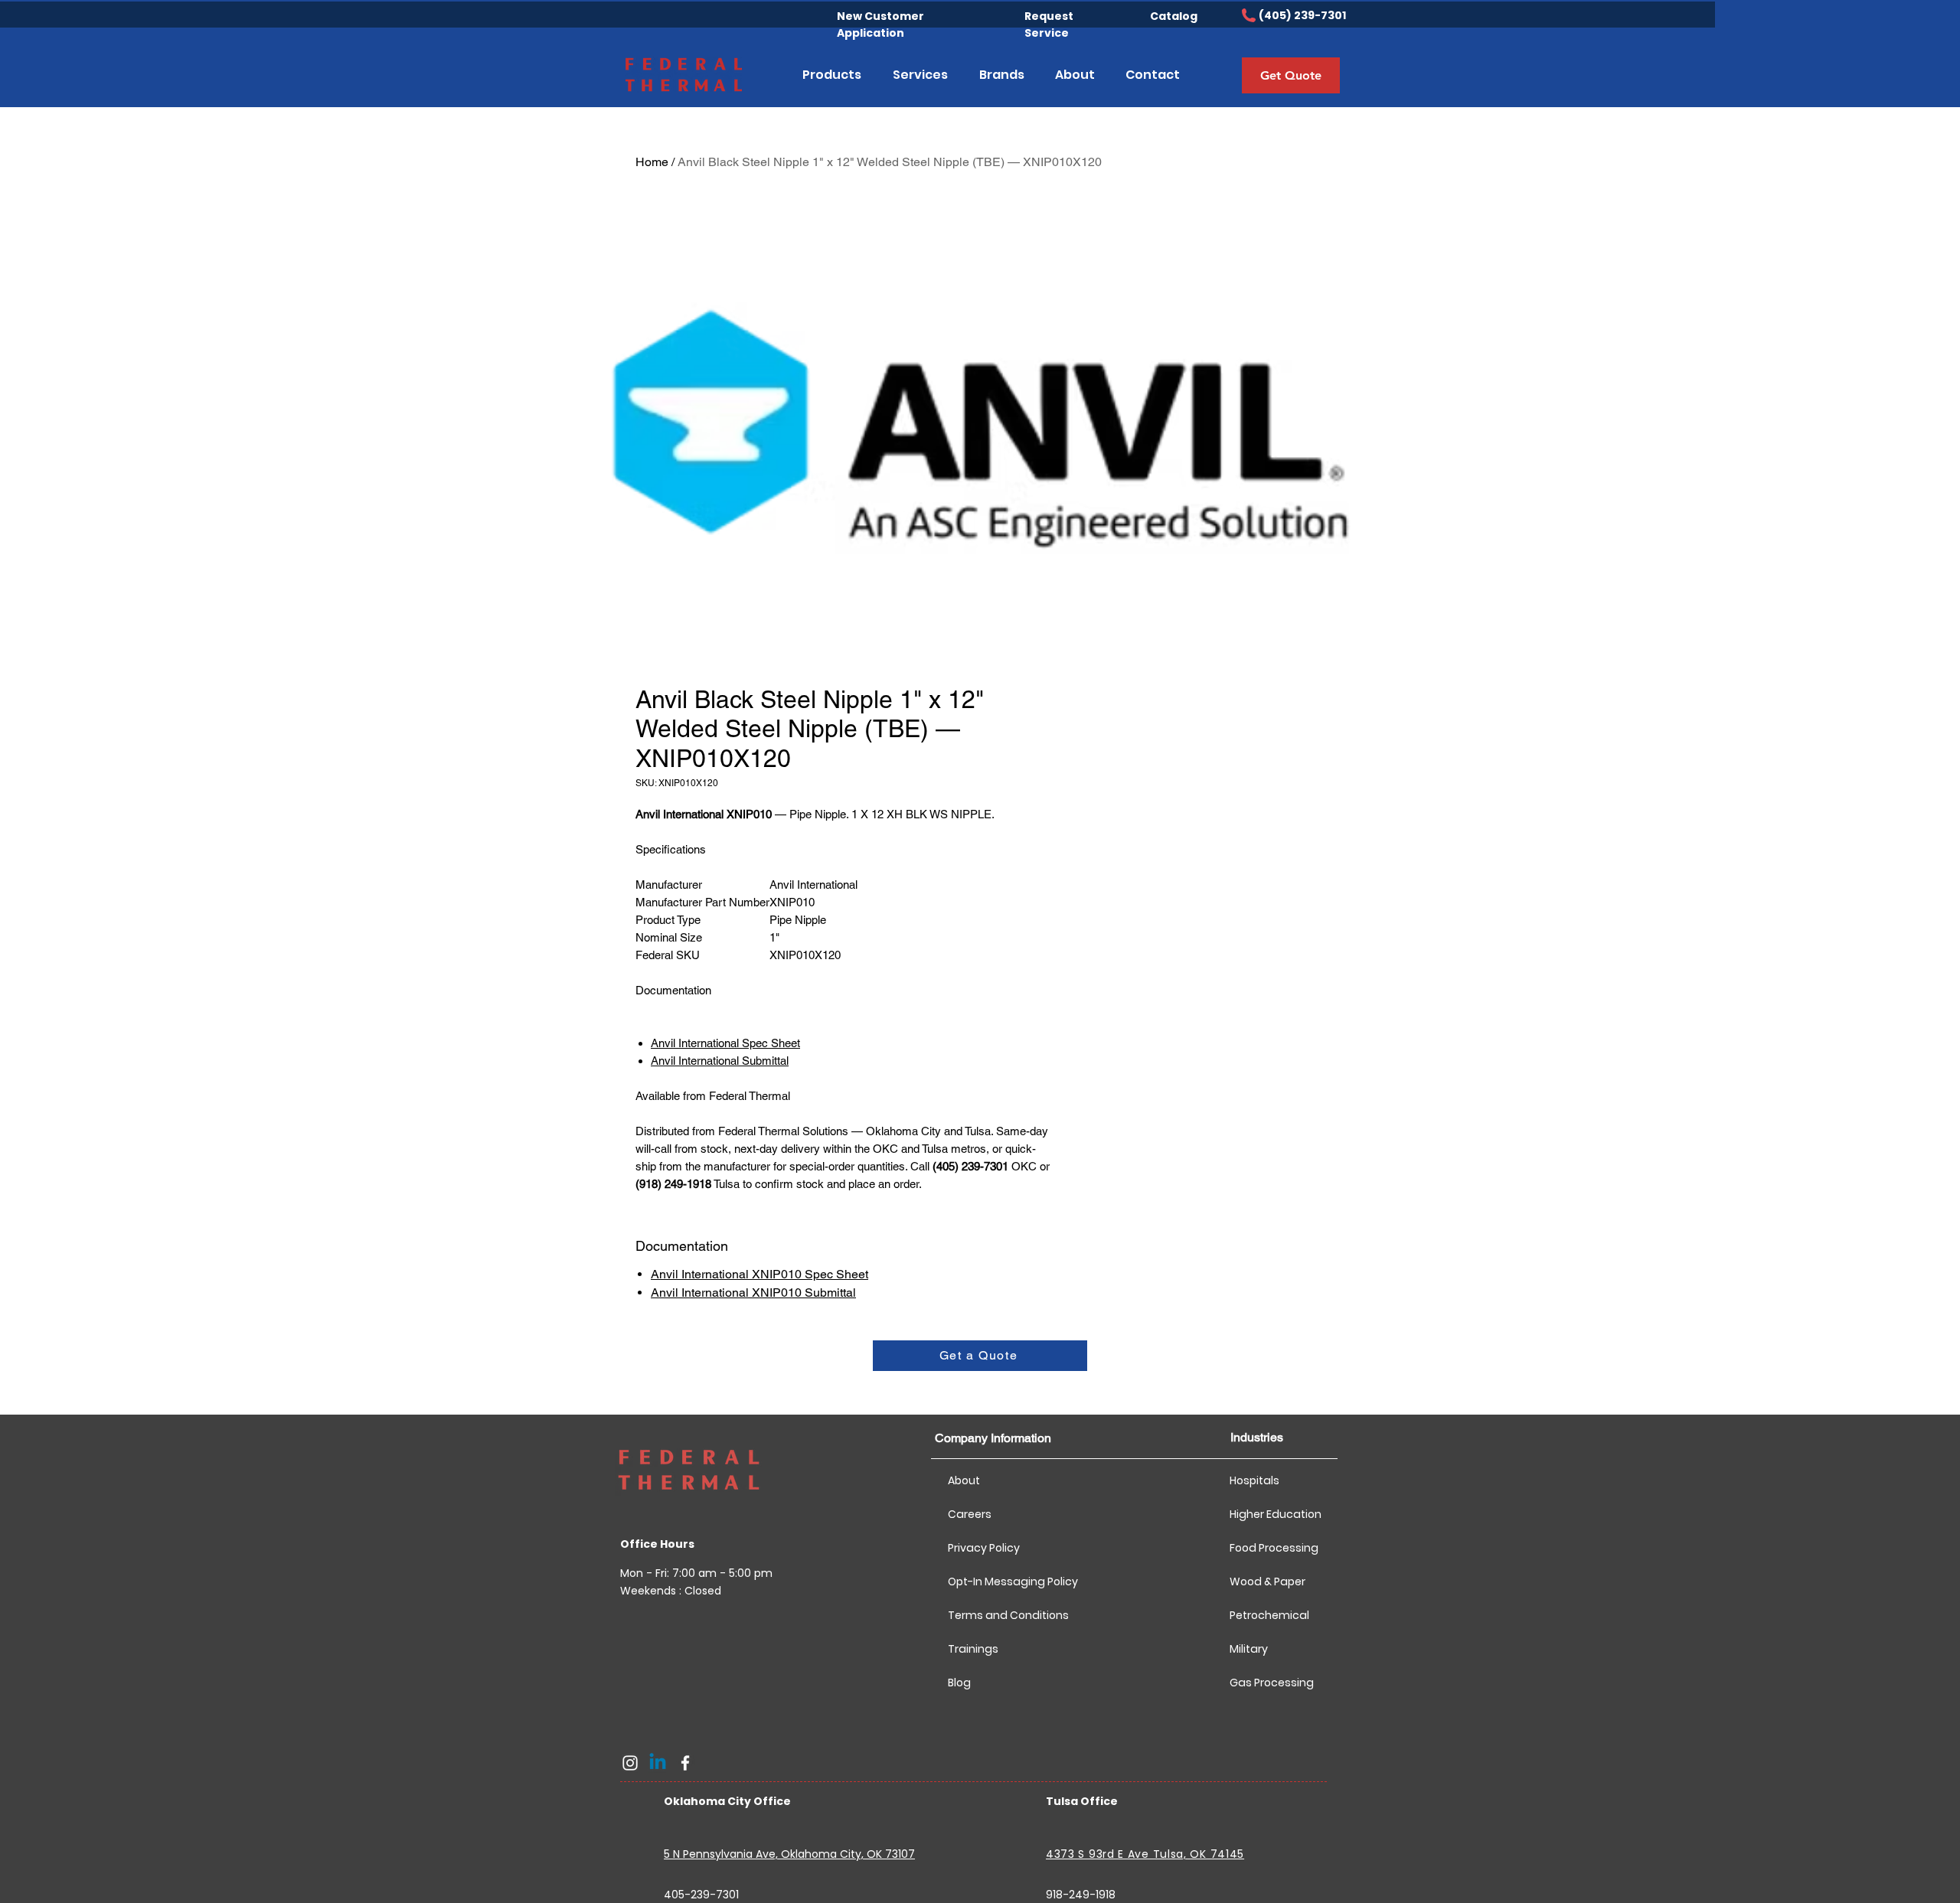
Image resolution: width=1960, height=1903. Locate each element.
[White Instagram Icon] (630, 1763)
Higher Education (1276, 1514)
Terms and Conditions (1002, 1615)
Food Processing (1274, 1548)
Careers (970, 1514)
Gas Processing (1272, 1683)
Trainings (973, 1649)
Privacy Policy (984, 1548)
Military (1249, 1649)
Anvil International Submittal (720, 1061)
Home (652, 162)
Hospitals (1254, 1480)
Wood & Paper (1267, 1581)
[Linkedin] (658, 1763)
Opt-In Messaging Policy (1002, 1581)
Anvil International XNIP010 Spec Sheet (759, 1274)
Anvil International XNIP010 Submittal (753, 1293)
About (964, 1480)
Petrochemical (1269, 1615)
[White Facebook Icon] (685, 1763)
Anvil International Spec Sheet (725, 1043)
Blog (959, 1683)
